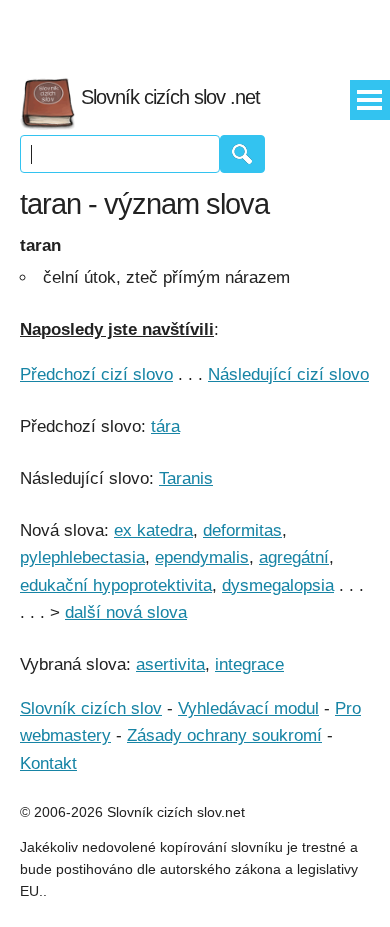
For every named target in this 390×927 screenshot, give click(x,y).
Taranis (186, 478)
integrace (249, 664)
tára (165, 426)
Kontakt (48, 763)
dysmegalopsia (278, 585)
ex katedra (153, 530)
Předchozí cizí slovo (96, 374)
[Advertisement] (195, 30)
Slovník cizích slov (91, 708)
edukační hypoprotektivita (116, 585)
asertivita (170, 664)
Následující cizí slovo (288, 374)
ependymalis (202, 557)
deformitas (242, 530)
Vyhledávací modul (248, 708)
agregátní (294, 557)
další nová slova (126, 612)
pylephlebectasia (82, 557)
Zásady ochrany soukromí (224, 735)
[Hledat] (242, 154)
